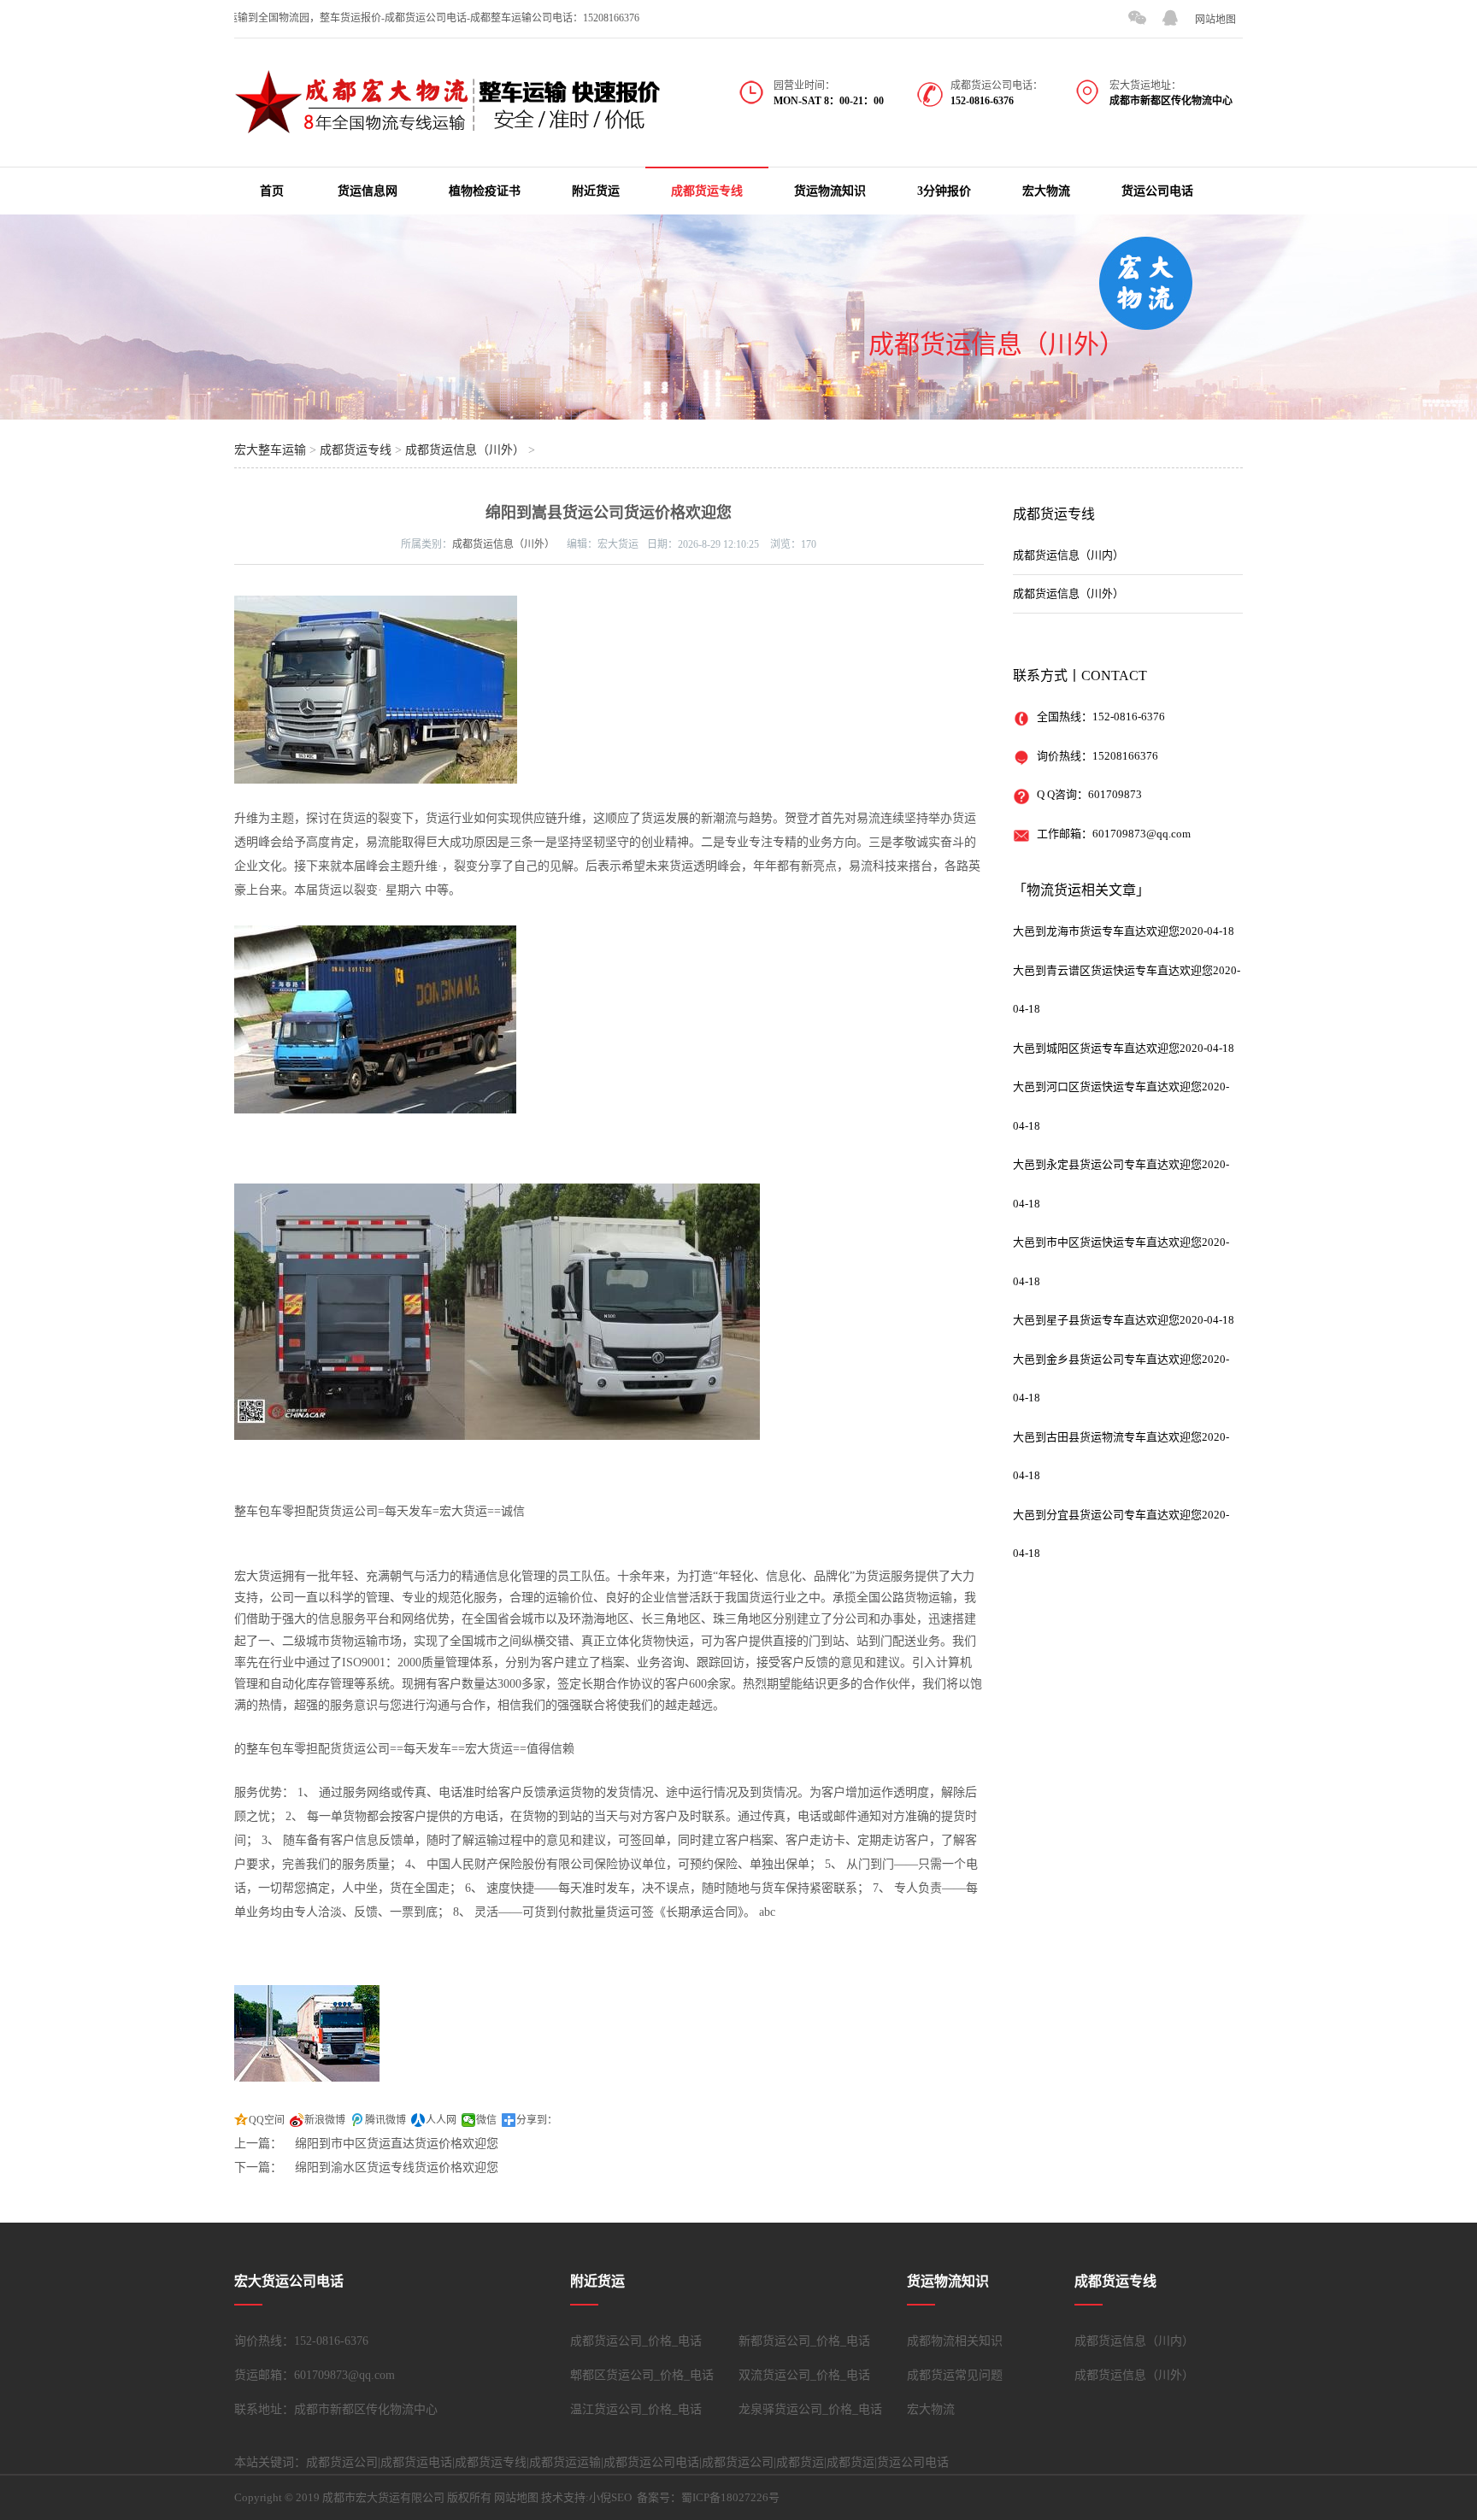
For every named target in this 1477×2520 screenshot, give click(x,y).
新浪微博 (325, 2120)
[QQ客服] (1170, 18)
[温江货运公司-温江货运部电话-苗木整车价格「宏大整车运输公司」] (448, 125)
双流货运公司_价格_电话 (804, 2375)
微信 (486, 2120)
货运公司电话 (1157, 191)
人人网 (441, 2120)
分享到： (537, 2120)
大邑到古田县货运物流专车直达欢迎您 (1107, 1437)
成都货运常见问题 (955, 2375)
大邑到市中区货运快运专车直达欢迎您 (1107, 1242)
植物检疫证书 (485, 191)
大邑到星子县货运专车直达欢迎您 (1096, 1320)
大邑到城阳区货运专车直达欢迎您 (1096, 1048)
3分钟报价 (944, 191)
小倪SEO (610, 2497)
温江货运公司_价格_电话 (636, 2409)
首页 (272, 191)
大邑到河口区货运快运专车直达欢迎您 (1107, 1087)
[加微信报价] (1137, 18)
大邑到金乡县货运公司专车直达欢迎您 (1107, 1359)
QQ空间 (267, 2120)
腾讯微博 (385, 2120)
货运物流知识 (830, 191)
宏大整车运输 (270, 450)
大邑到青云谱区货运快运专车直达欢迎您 (1113, 970)
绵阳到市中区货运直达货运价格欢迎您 (397, 2144)
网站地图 (1215, 20)
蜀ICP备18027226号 (730, 2497)
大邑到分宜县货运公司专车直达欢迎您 (1107, 1515)
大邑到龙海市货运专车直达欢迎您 (1096, 931)
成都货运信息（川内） (1068, 555)
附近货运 (596, 191)
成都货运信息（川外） (997, 344)
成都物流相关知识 (955, 2341)
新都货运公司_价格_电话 (804, 2341)
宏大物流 (1046, 191)
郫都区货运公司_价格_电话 (642, 2375)
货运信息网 (368, 191)
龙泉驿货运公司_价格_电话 (810, 2409)
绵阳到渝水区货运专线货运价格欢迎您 (397, 2168)
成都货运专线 (707, 191)
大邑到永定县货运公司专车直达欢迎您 (1107, 1164)
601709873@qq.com (1142, 834)
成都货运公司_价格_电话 (636, 2341)
